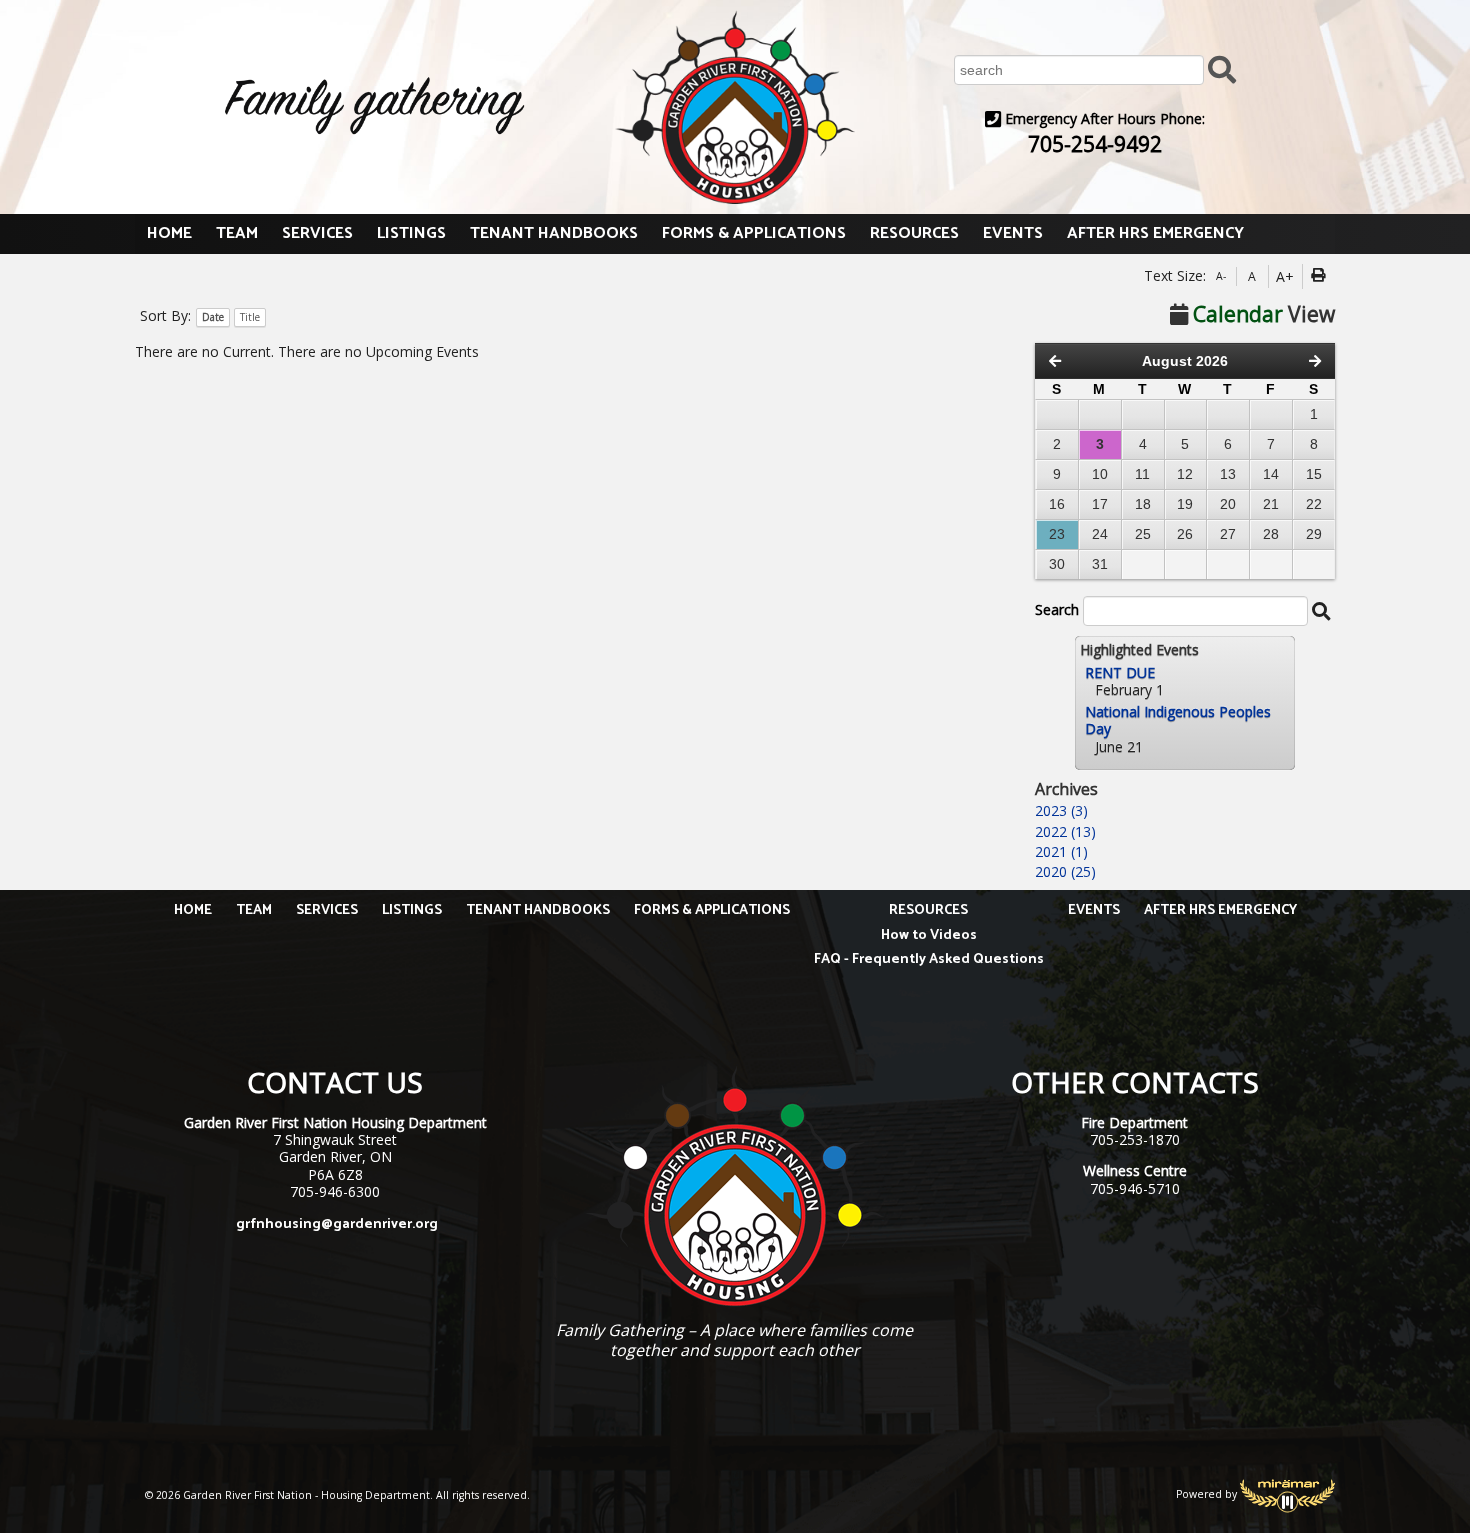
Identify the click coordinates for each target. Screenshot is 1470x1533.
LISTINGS (411, 233)
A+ (1285, 276)
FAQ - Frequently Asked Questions (929, 959)
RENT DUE (1120, 672)
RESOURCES (914, 233)
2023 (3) (1061, 810)
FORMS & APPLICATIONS (754, 233)
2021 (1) (1061, 851)
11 (1142, 474)
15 (1314, 474)
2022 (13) (1065, 831)
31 (1100, 564)
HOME (169, 233)
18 (1143, 504)
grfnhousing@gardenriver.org (337, 1224)
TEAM (237, 233)
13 (1228, 474)
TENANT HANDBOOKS (554, 233)
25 (1143, 534)
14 (1271, 474)
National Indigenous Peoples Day (1178, 720)
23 (1057, 534)
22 (1314, 504)
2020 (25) (1065, 871)
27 (1228, 534)
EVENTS (1013, 233)
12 (1185, 474)
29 (1314, 534)
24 (1100, 534)
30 (1057, 564)
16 (1057, 504)
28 (1271, 534)
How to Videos (929, 935)
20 (1228, 504)
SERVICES (317, 233)
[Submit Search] (1222, 68)
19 (1185, 504)
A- (1221, 276)
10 (1100, 474)
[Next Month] (1315, 361)
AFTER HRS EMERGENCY (1155, 233)
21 (1271, 504)
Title (250, 317)
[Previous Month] (1055, 361)
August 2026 (1185, 361)
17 (1100, 504)
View (1264, 314)
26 (1185, 534)
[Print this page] (1321, 277)
